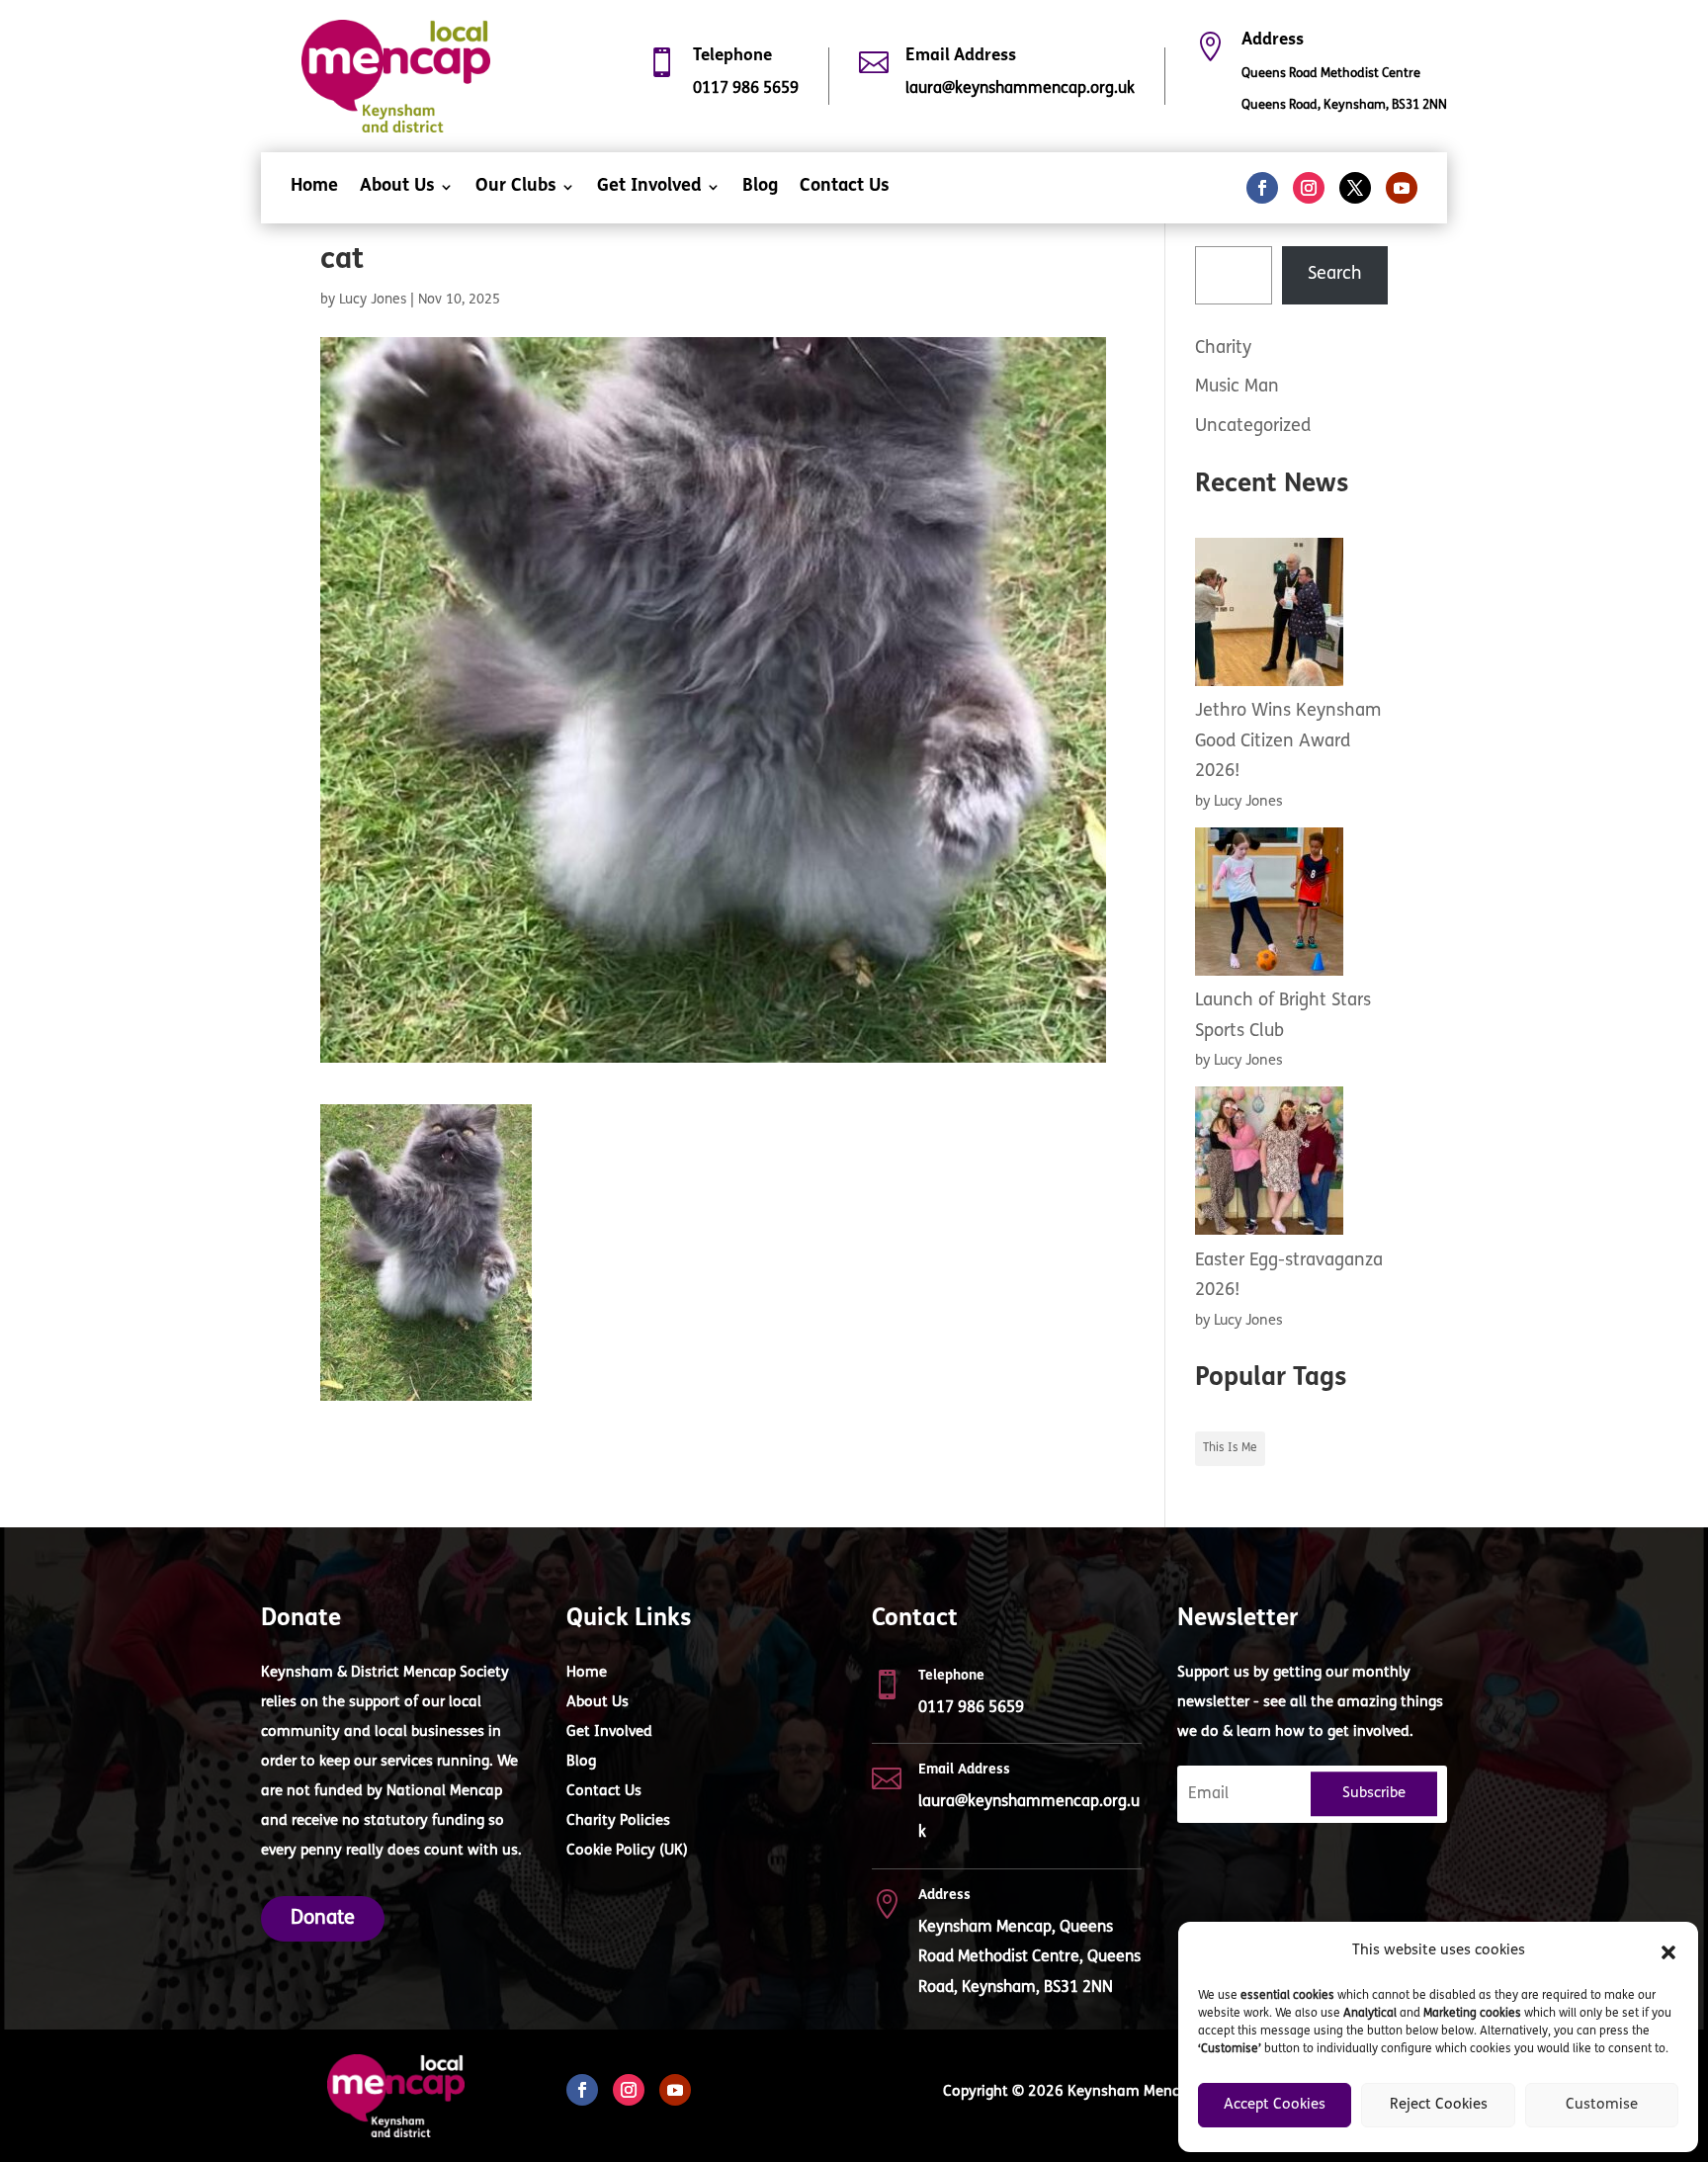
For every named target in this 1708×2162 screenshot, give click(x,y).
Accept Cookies (1275, 2105)
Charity (1223, 349)
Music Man (1237, 388)
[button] (1668, 1952)
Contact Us (845, 188)
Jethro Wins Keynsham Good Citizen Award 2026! (1288, 742)
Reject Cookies (1439, 2105)
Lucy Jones (373, 300)
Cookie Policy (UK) (627, 1852)
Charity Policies (618, 1822)
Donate (323, 1919)
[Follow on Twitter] (1355, 188)
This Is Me (1230, 1448)
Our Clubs (516, 188)
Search (1335, 275)
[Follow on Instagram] (1309, 188)
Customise (1602, 2105)
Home (314, 188)
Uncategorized (1253, 427)
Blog (760, 188)
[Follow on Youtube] (1402, 188)
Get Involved (649, 188)
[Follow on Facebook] (1262, 188)
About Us (397, 188)
